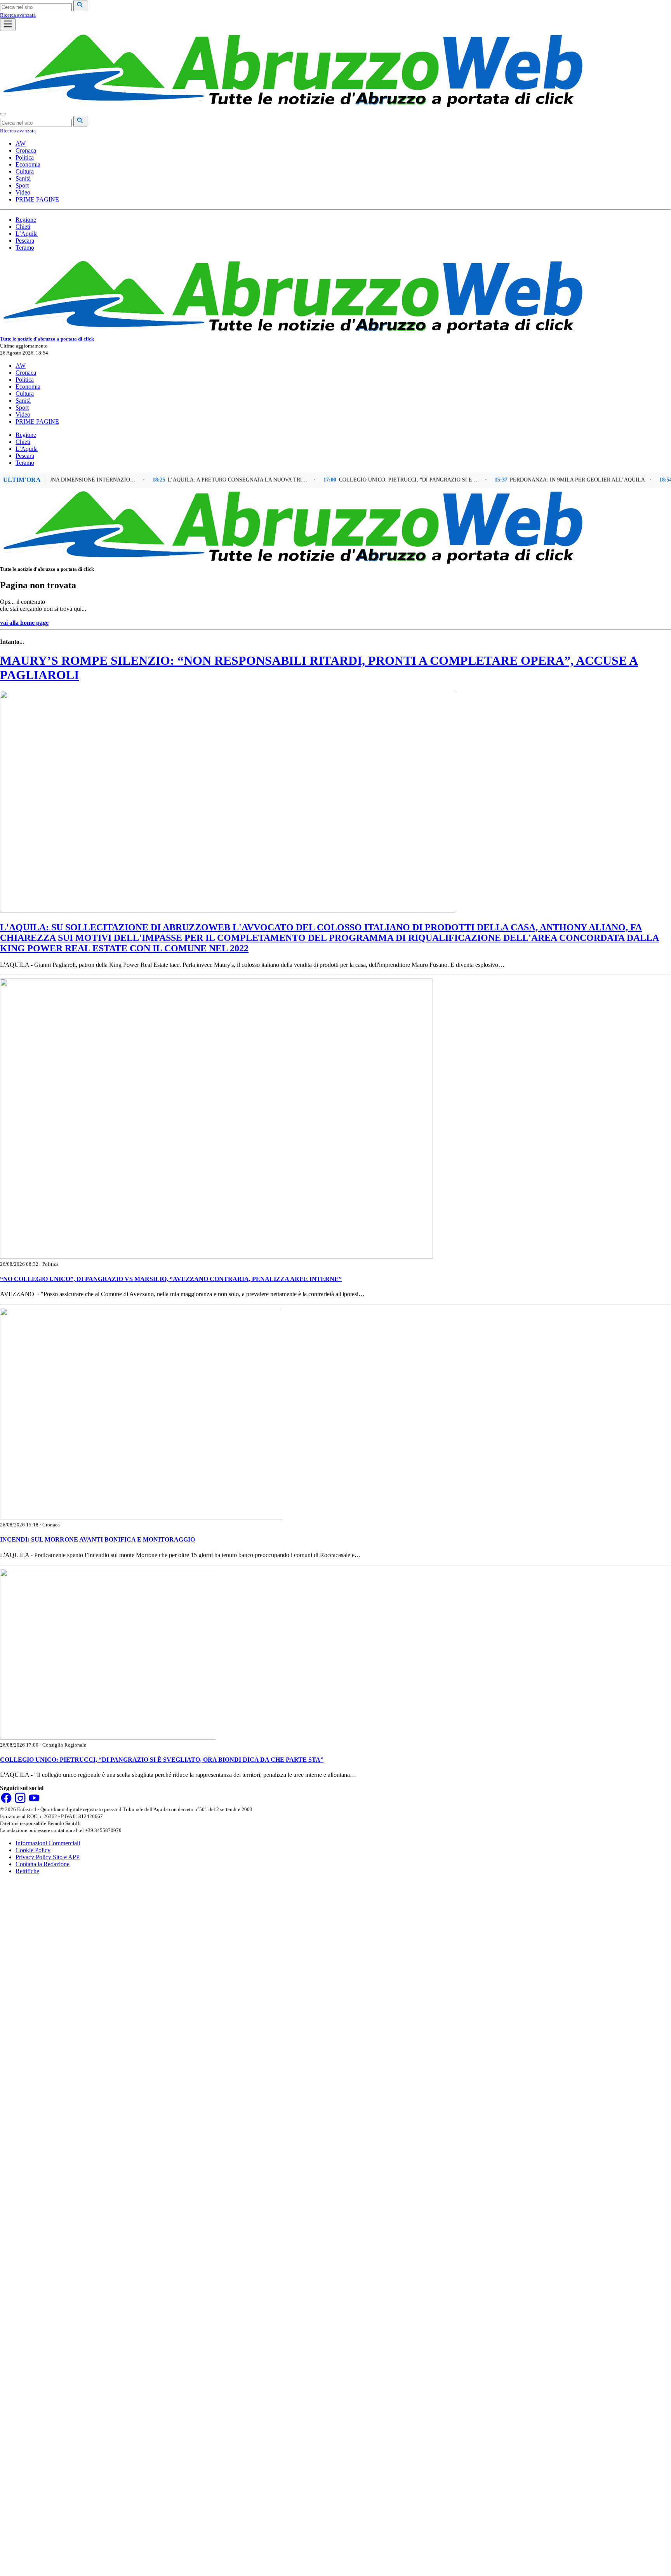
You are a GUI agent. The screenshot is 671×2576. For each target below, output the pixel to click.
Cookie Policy (33, 1850)
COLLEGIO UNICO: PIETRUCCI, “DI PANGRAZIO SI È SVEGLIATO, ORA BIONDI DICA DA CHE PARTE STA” (377, 480)
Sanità (23, 178)
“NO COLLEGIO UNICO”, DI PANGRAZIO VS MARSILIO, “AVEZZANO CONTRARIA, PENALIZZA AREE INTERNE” (171, 1279)
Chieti (23, 227)
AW (21, 143)
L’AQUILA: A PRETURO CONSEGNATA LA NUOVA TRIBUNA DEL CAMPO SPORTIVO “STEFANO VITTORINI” (205, 480)
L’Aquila (27, 234)
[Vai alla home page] (291, 105)
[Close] (3, 114)
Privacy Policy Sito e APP (48, 1857)
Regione (26, 220)
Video (23, 192)
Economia (28, 164)
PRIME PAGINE (37, 199)
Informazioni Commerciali (48, 1843)
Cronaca (26, 150)
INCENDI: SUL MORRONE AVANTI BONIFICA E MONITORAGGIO (97, 1539)
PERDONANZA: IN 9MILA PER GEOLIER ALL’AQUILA (544, 480)
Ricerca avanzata (18, 15)
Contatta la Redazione (43, 1864)
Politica (25, 157)
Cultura (25, 171)
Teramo (25, 248)
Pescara (25, 241)
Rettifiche (27, 1871)
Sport (22, 185)
